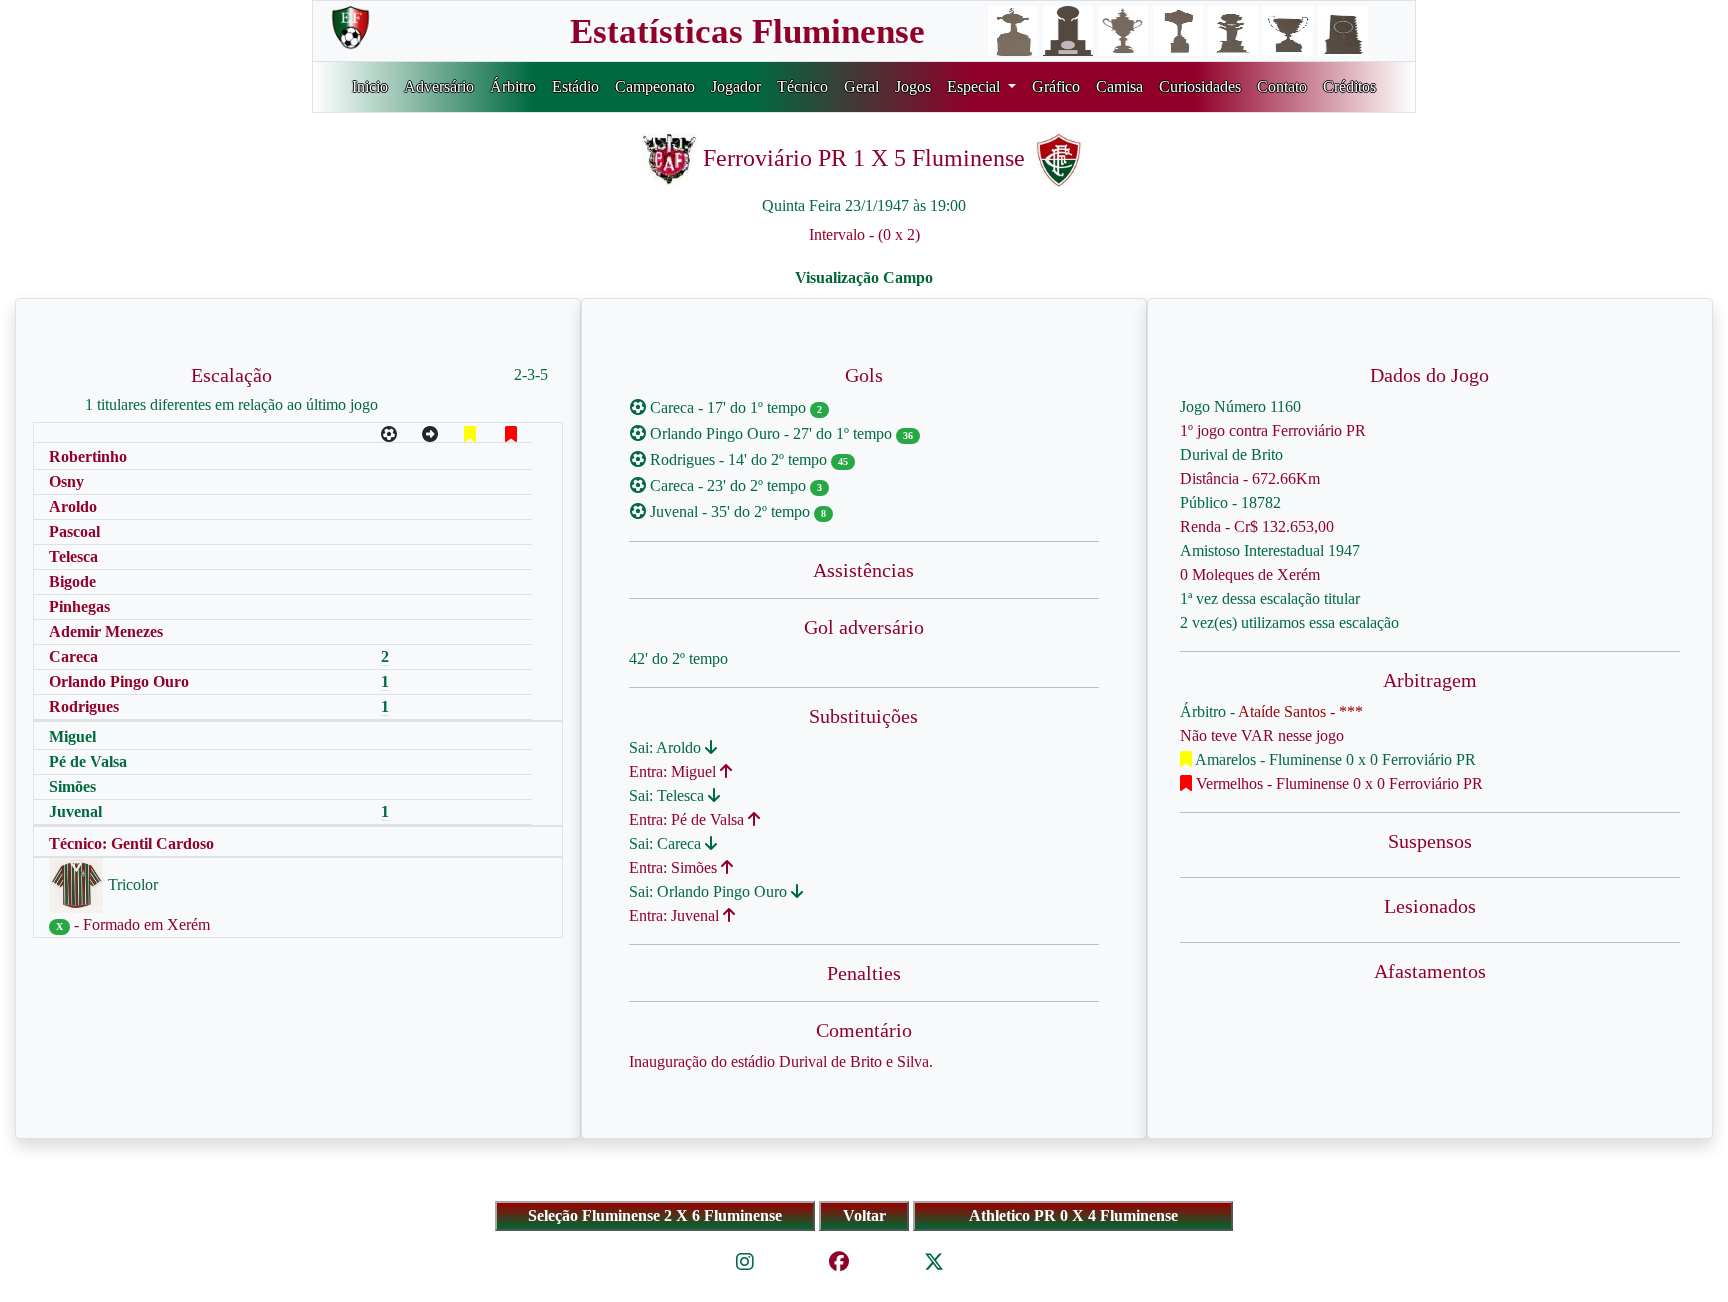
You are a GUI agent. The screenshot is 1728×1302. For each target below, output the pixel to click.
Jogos (913, 86)
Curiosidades (1200, 86)
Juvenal (75, 811)
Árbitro (513, 86)
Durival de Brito (1231, 454)
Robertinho (88, 456)
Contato (1282, 86)
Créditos (1349, 86)
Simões (72, 786)
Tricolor (131, 884)
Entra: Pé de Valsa (688, 819)
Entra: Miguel (674, 771)
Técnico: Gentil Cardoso (131, 843)
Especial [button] (975, 86)
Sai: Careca (667, 843)
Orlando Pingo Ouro (119, 681)
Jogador (736, 86)
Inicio (370, 86)
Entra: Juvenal (676, 915)
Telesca (73, 556)
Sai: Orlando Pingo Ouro (710, 891)
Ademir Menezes (106, 631)
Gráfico (1056, 86)
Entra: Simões (675, 867)
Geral (861, 86)
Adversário (439, 86)
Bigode (72, 581)
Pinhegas (79, 606)
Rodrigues (84, 706)
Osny (66, 481)
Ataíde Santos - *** (1300, 711)
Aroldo (73, 506)
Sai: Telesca (668, 795)
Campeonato (655, 86)
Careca (73, 656)
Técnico (802, 86)
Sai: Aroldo (667, 747)
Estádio (575, 86)
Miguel (72, 736)
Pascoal (74, 531)
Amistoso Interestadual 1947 (1270, 550)
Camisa (1119, 86)
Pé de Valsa (88, 761)
